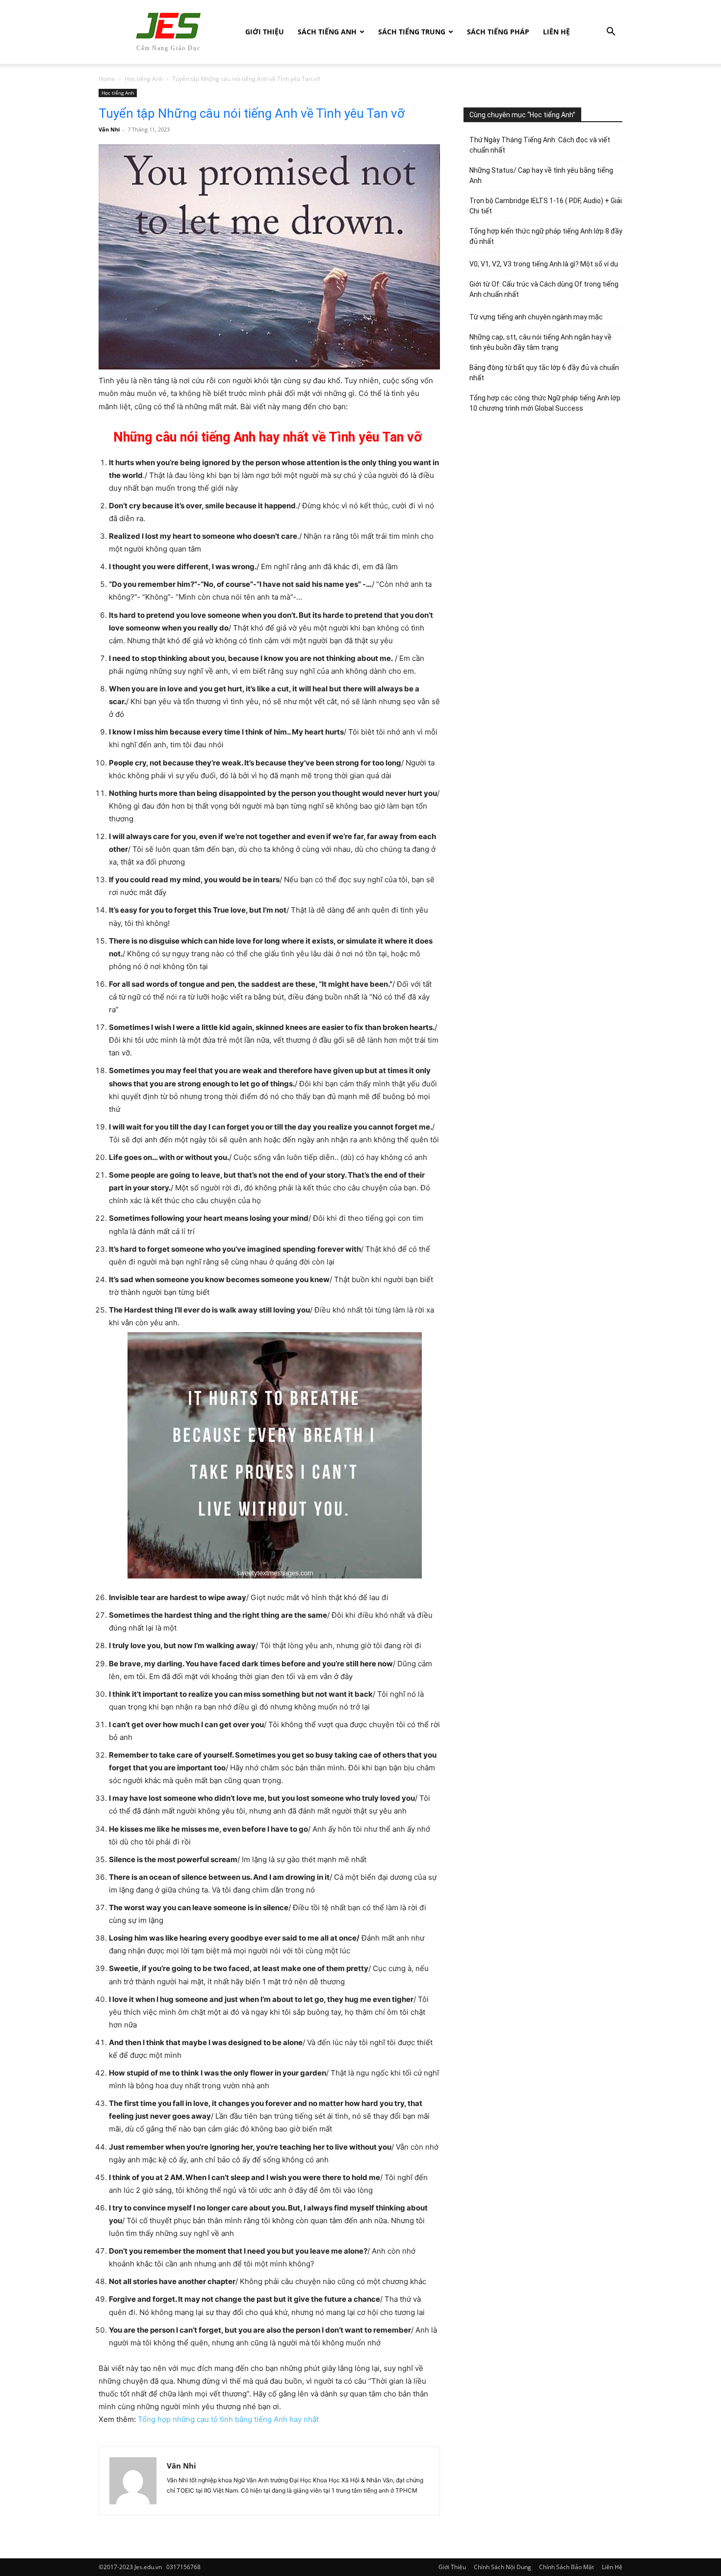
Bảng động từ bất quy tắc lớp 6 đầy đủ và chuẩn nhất (544, 373)
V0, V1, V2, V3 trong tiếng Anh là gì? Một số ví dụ (544, 264)
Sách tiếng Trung (412, 32)
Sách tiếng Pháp (498, 32)
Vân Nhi (109, 129)
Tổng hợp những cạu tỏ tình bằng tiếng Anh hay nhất (228, 2419)
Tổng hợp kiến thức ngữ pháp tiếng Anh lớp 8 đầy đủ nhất (546, 236)
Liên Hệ (556, 32)
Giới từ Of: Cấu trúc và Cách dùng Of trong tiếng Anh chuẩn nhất (544, 289)
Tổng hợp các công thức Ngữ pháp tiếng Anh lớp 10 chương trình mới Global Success (545, 403)
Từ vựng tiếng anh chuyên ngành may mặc (536, 317)
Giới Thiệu (265, 32)
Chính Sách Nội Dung (502, 2567)
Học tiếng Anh (144, 79)
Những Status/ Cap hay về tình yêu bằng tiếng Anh (541, 175)
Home (107, 79)
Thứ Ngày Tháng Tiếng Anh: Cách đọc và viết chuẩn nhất (540, 145)
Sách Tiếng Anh (327, 32)
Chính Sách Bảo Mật (566, 2567)
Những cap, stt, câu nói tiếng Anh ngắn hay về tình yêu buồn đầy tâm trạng (541, 342)
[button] (611, 33)
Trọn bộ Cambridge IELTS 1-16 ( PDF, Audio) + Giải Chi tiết (546, 206)
